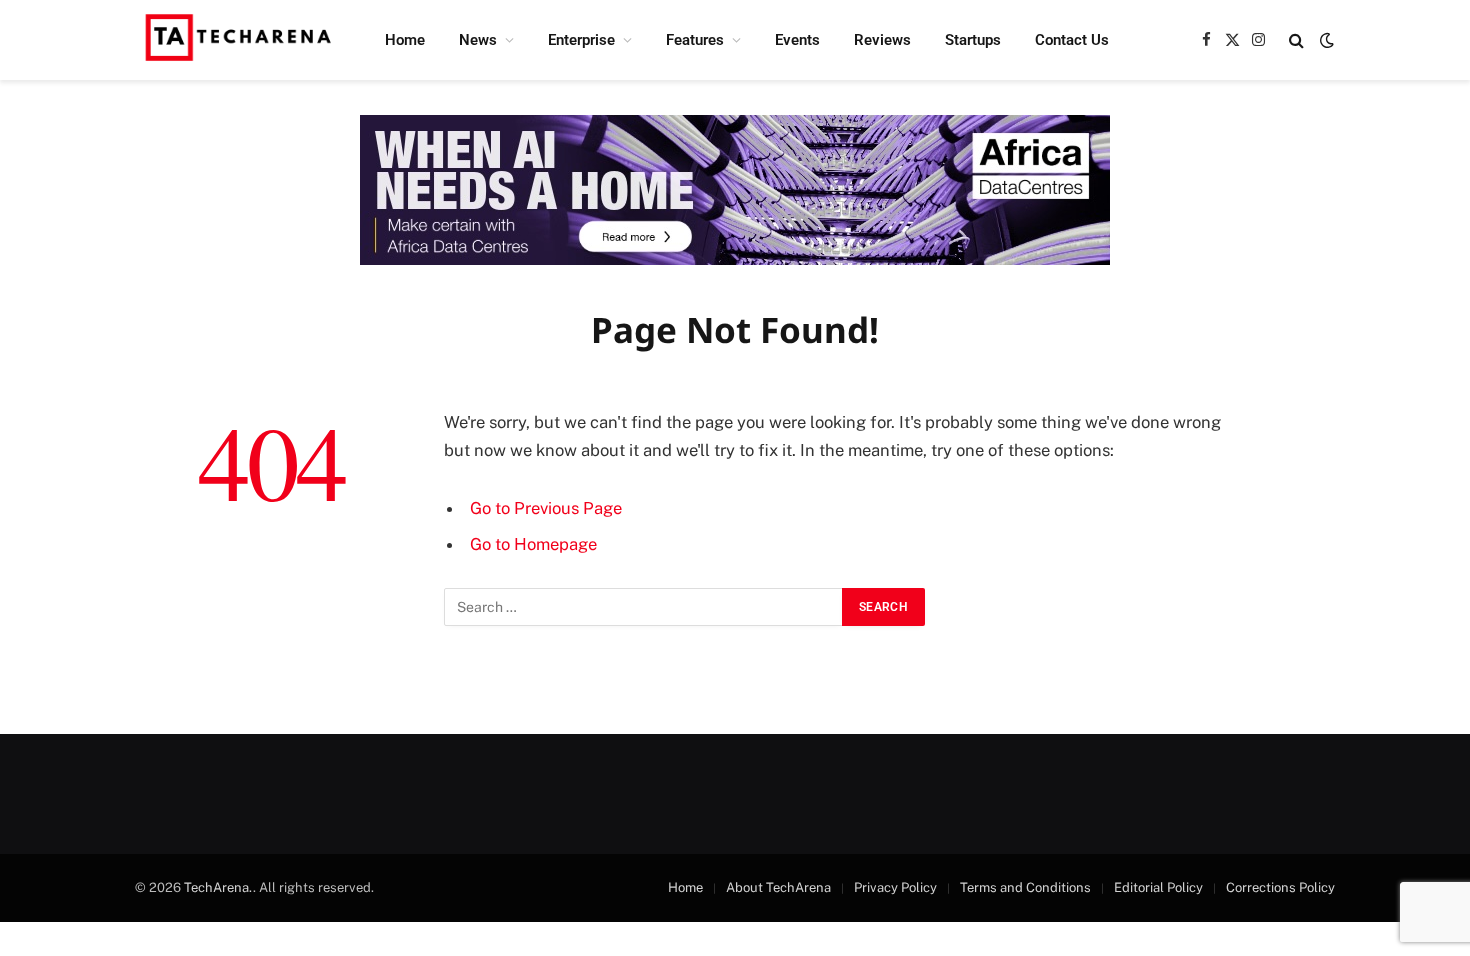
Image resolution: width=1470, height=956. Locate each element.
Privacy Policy (895, 887)
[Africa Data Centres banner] (735, 190)
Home (405, 40)
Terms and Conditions (1025, 887)
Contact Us (1072, 40)
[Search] (1296, 40)
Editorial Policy (1158, 887)
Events (797, 40)
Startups (973, 40)
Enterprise (581, 40)
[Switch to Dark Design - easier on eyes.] (1325, 40)
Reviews (882, 40)
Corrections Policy (1280, 887)
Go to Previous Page (546, 508)
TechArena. (218, 887)
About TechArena (778, 887)
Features (695, 40)
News (478, 40)
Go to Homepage (533, 544)
